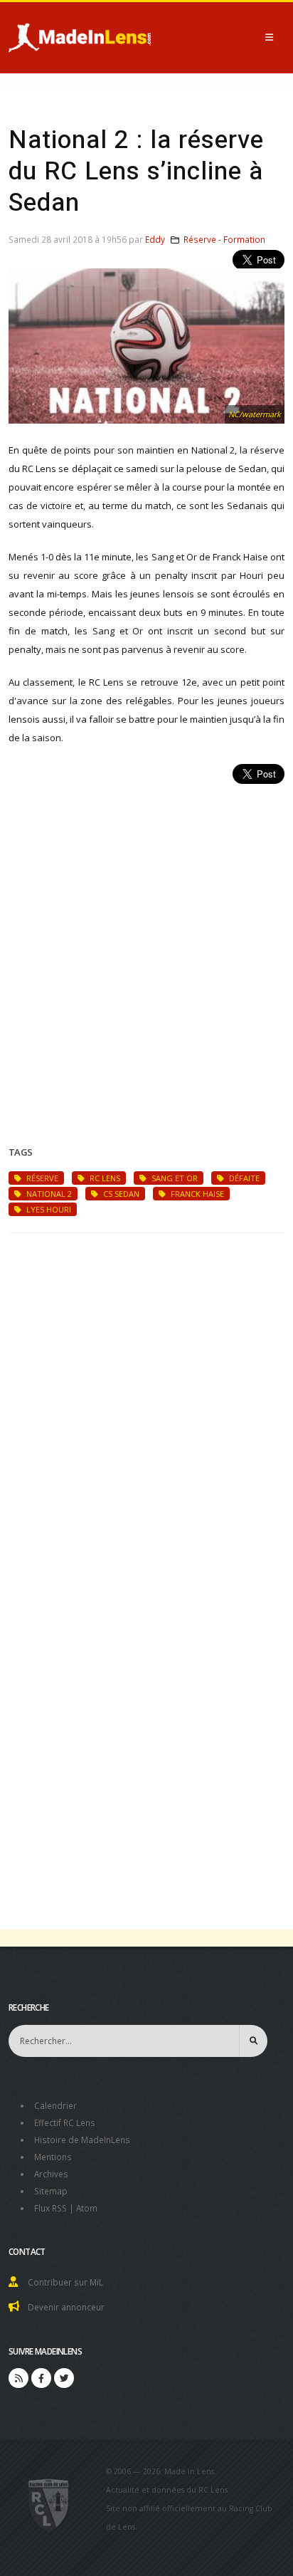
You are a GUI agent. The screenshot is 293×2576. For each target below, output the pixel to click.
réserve (41, 1178)
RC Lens (104, 1178)
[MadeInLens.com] (49, 2505)
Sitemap (51, 2191)
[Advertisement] (146, 948)
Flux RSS (50, 2208)
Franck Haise (196, 1194)
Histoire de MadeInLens (82, 2140)
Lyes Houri (48, 1209)
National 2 (48, 1194)
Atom (87, 2208)
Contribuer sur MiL (65, 2282)
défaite (243, 1178)
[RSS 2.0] (18, 2378)
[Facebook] (41, 2378)
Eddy (155, 239)
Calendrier (55, 2105)
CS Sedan (120, 1194)
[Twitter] (64, 2378)
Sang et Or (174, 1178)
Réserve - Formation (224, 239)
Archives (51, 2174)
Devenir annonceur (66, 2307)
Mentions (53, 2157)
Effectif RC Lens (65, 2122)
